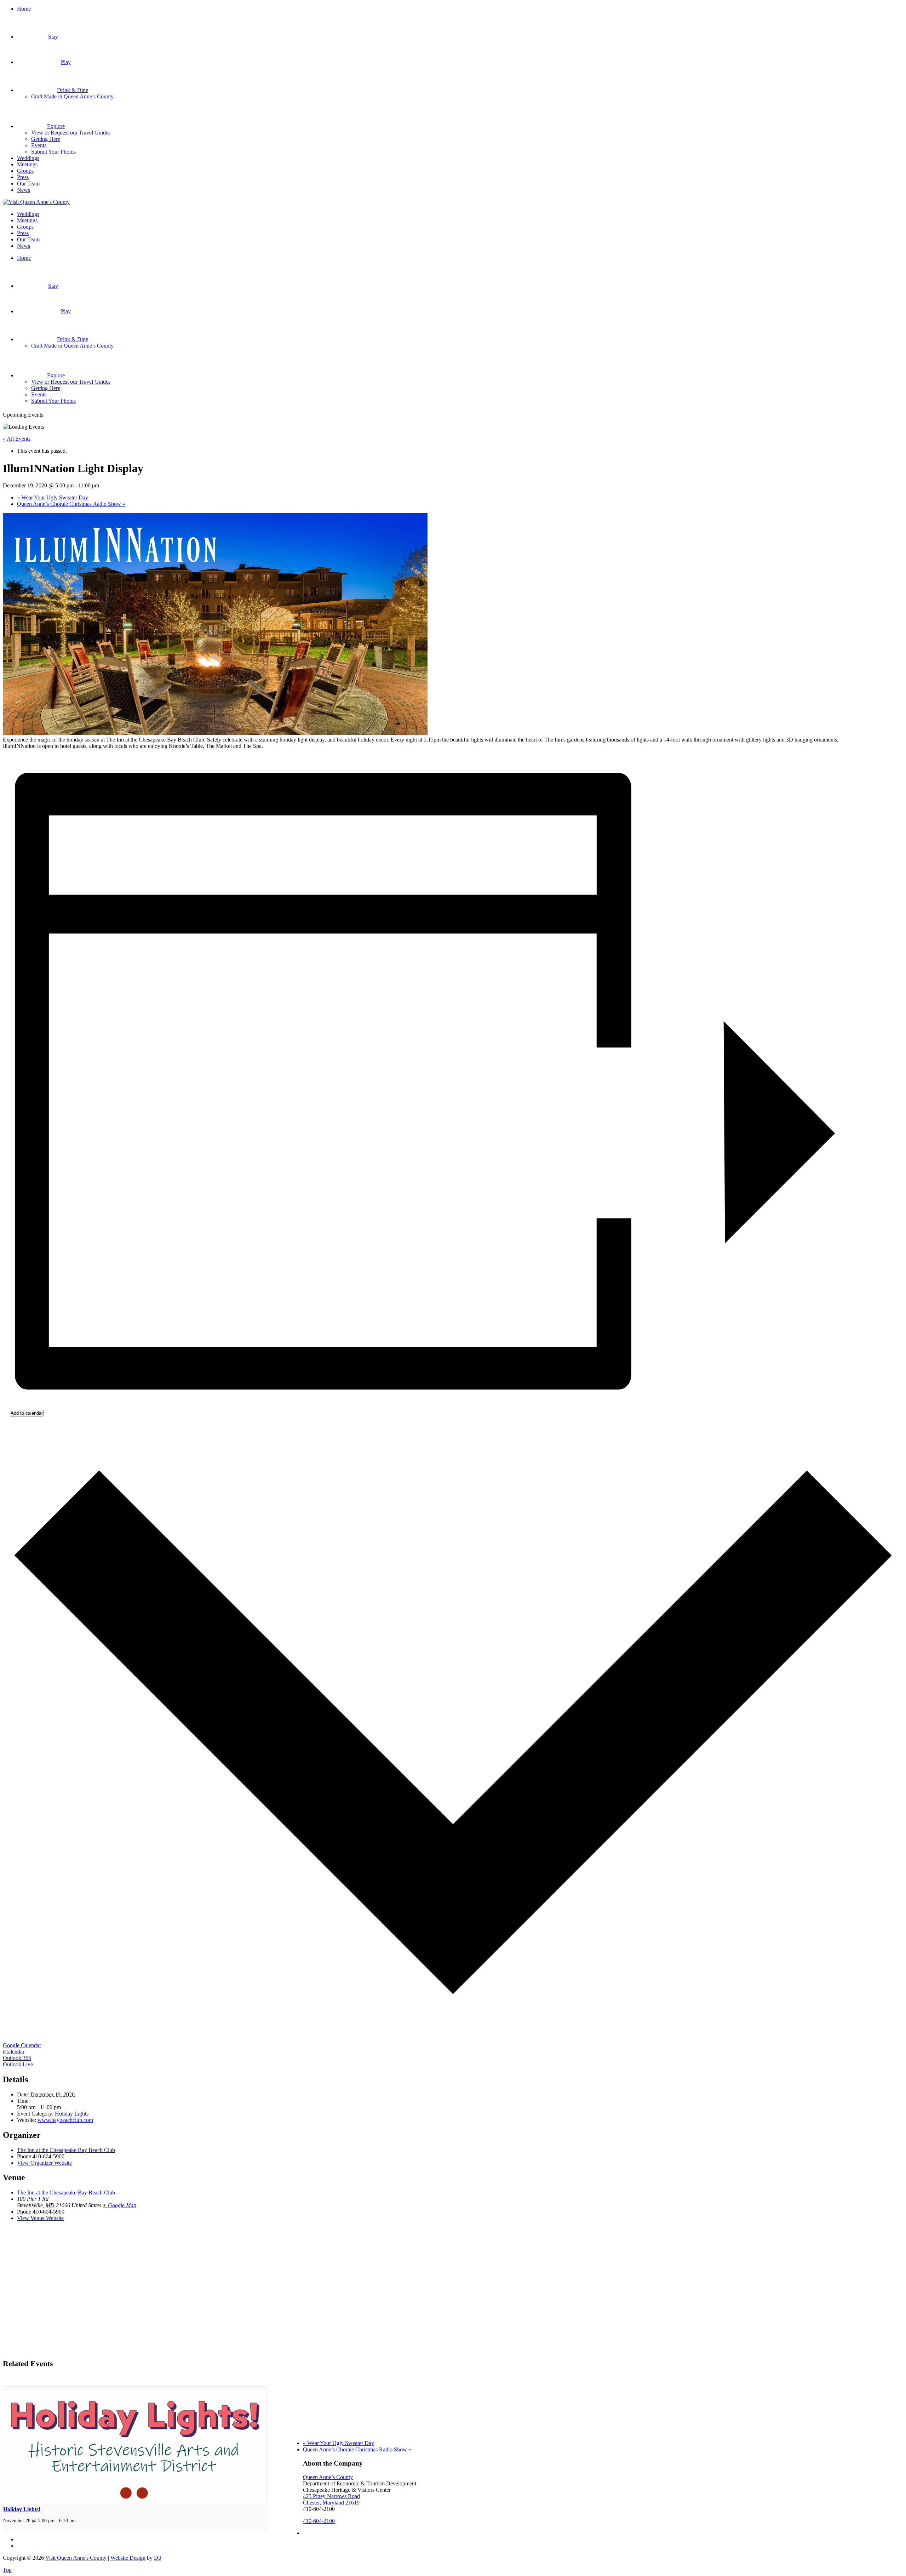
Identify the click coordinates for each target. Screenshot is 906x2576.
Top (7, 2570)
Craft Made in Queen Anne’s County (72, 96)
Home (24, 9)
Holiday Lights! (22, 2509)
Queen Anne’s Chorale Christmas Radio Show (71, 504)
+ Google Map (119, 2205)
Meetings (27, 164)
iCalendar (14, 2052)
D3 (157, 2558)
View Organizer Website (44, 2163)
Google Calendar (22, 2045)
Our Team (28, 184)
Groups (25, 171)
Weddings (28, 158)
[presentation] (135, 2502)
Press (23, 177)
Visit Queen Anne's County (76, 2558)
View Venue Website (40, 2218)
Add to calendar (27, 1413)
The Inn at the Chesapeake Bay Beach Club (66, 2150)
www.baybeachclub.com (65, 2120)
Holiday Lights (72, 2114)
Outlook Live (18, 2064)
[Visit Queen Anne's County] (36, 202)
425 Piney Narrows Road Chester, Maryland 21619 (331, 2499)
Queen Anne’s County (328, 2477)
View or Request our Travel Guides (71, 133)
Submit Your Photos (53, 152)
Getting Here (46, 139)
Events (39, 145)
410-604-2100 (319, 2521)
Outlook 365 (17, 2058)
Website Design (128, 2558)
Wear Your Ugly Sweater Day (53, 497)
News (24, 190)
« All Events (17, 439)
